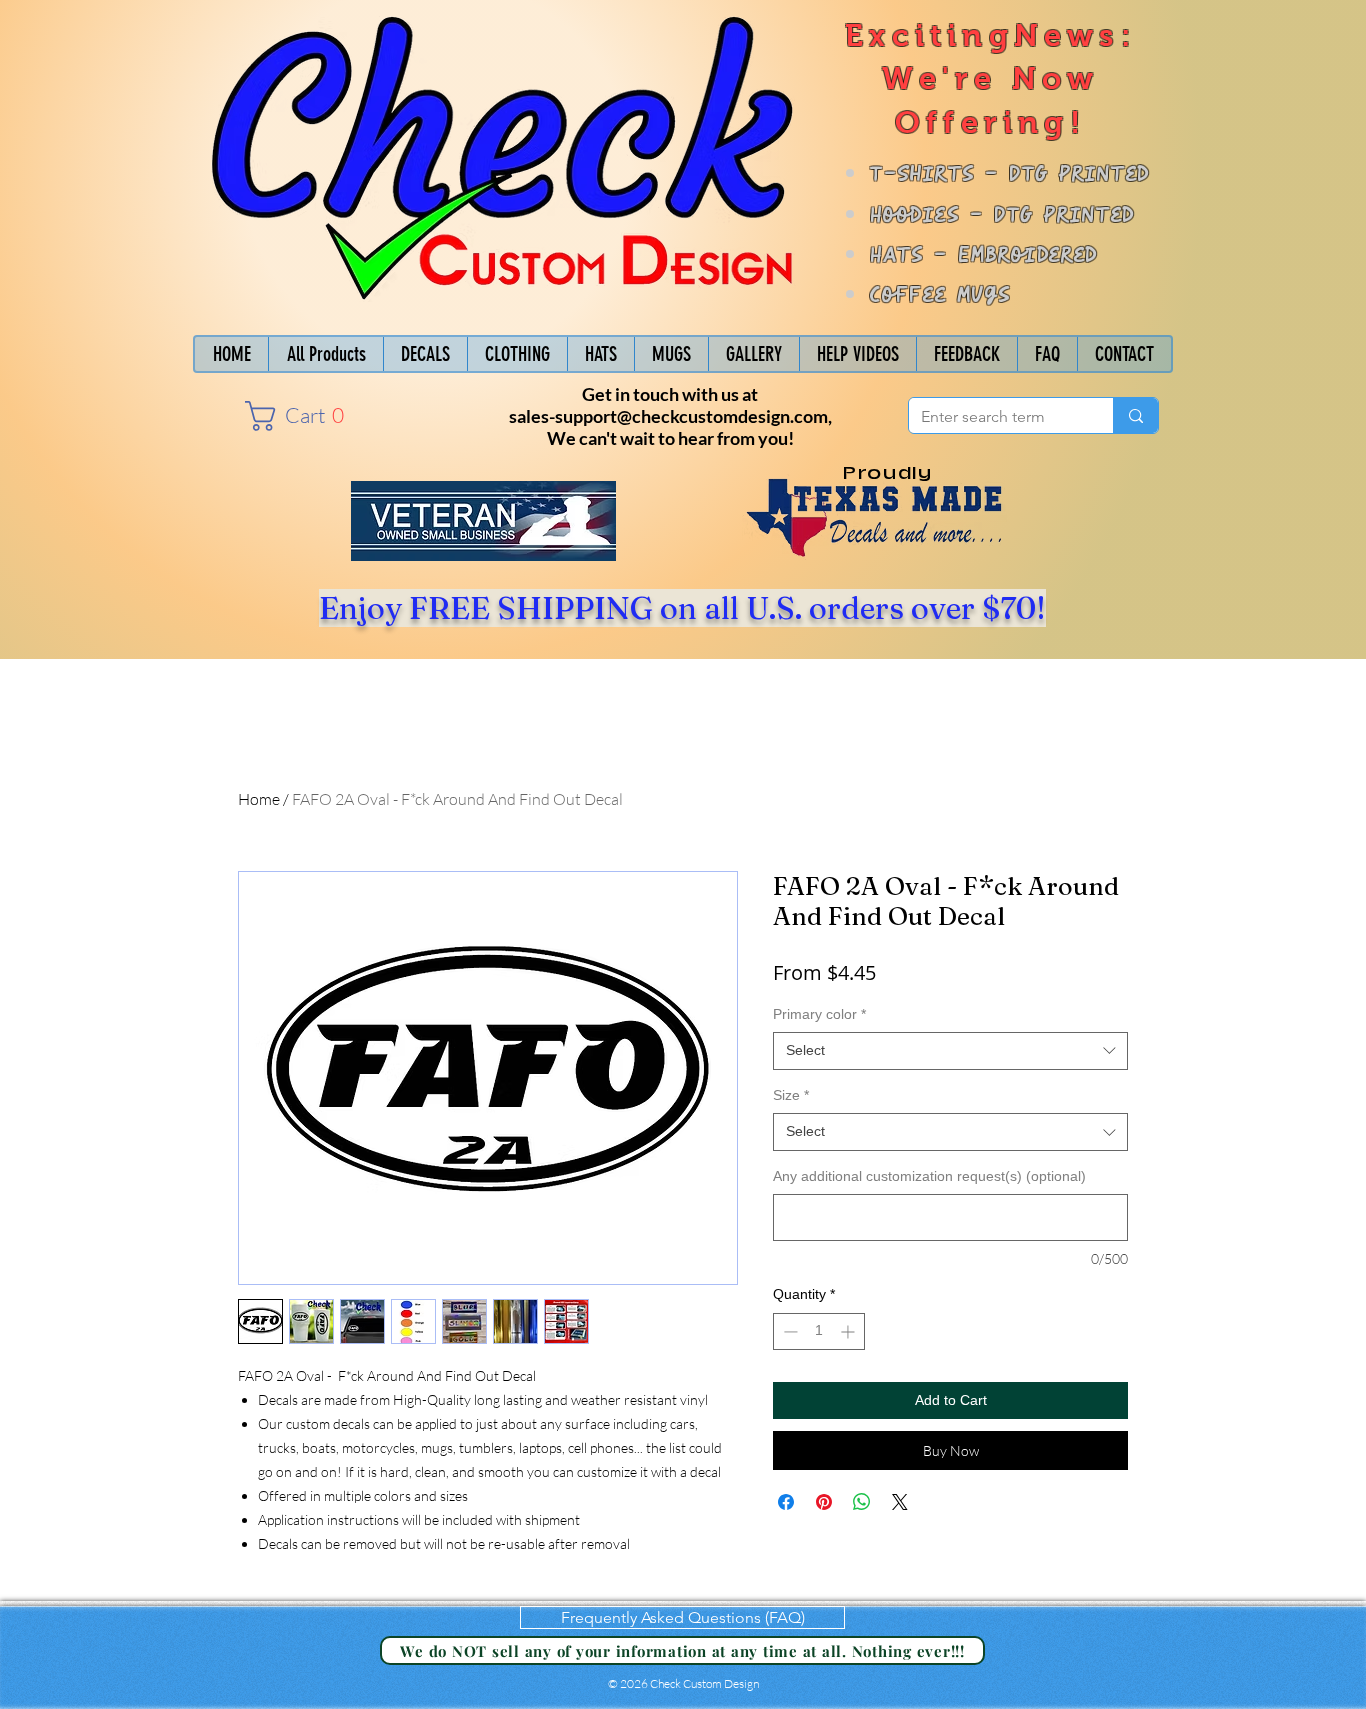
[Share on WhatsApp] (862, 1502)
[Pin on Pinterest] (824, 1502)
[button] (301, 416)
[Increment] (849, 1331)
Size (791, 1095)
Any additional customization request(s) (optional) (929, 1176)
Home (259, 799)
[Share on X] (900, 1502)
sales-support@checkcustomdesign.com (668, 416)
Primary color (819, 1014)
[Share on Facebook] (786, 1502)
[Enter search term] (1135, 415)
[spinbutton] (819, 1331)
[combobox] (950, 1051)
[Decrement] (788, 1331)
